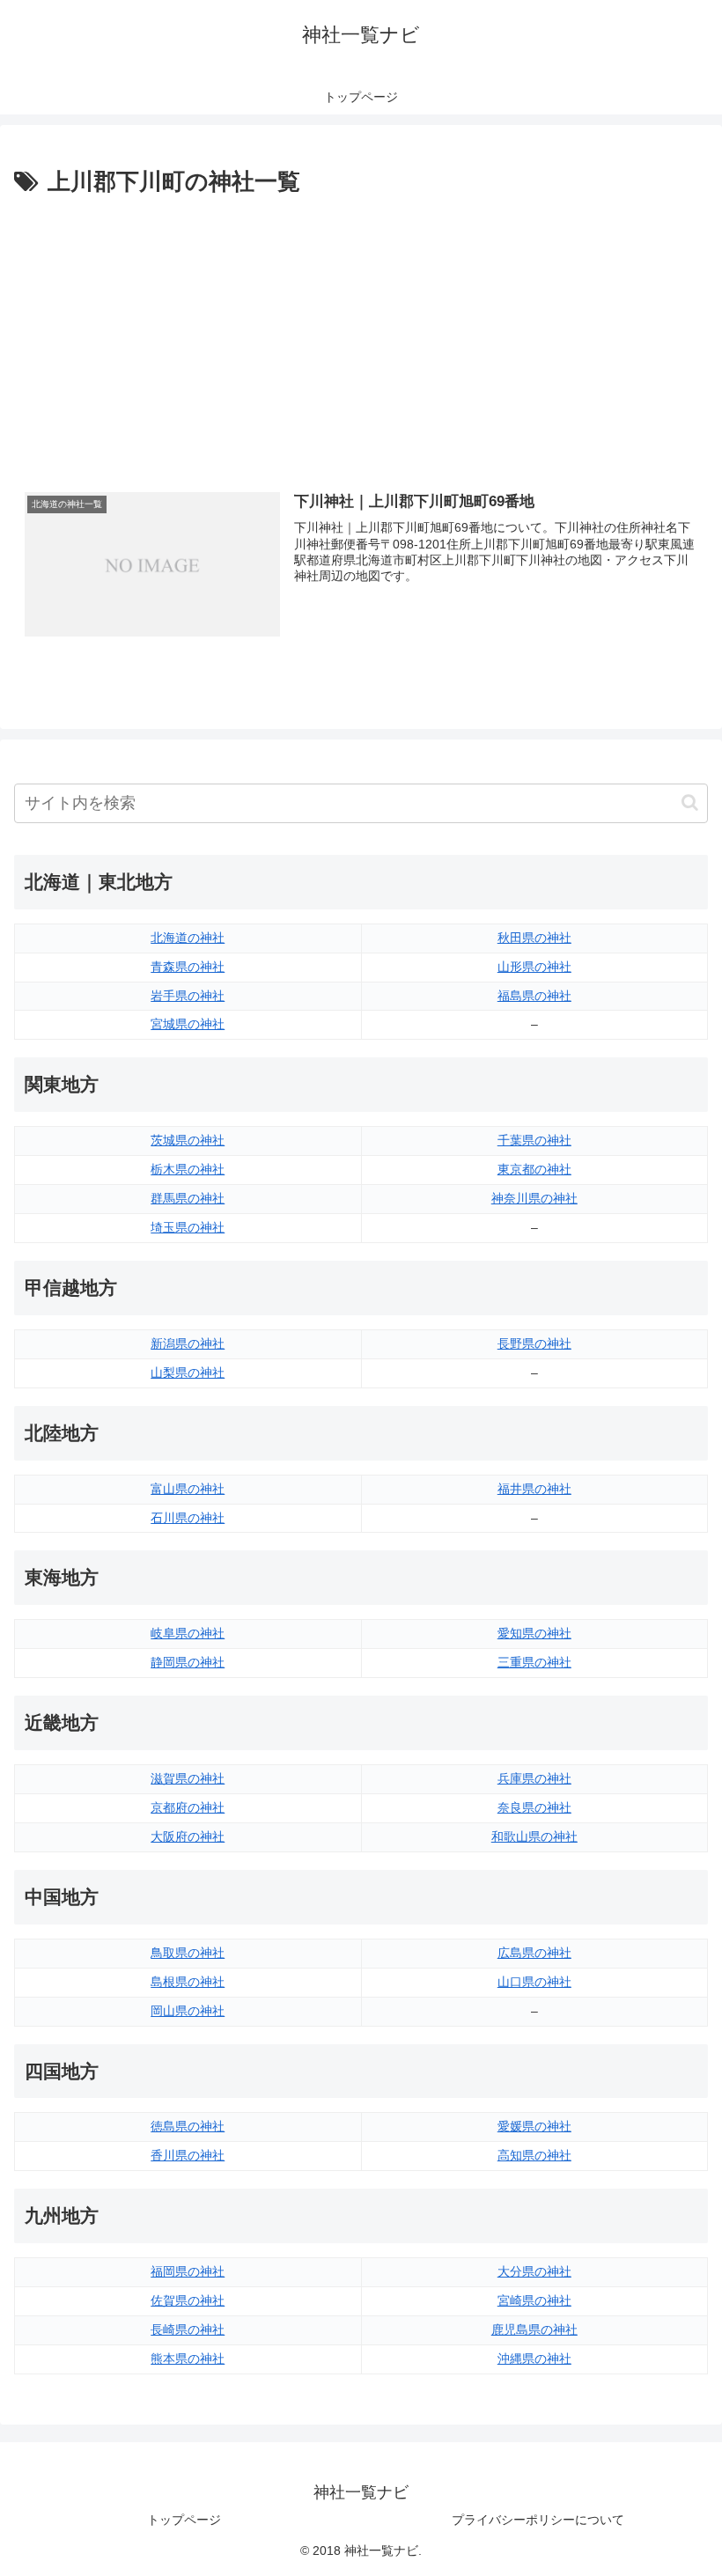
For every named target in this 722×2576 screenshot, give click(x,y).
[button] (690, 802)
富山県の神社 (188, 1489)
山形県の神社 (534, 967)
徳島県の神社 (188, 2126)
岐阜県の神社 (188, 1633)
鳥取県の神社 (188, 1953)
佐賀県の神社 (188, 2300)
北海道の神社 (188, 938)
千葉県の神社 (534, 1140)
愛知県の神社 (534, 1633)
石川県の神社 (188, 1518)
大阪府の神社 (188, 1836)
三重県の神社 (534, 1662)
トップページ (184, 2520)
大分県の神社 (534, 2271)
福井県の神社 (534, 1489)
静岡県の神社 (188, 1662)
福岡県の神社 (188, 2271)
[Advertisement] (361, 334)
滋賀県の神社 (188, 1778)
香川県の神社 (188, 2155)
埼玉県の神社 (188, 1227)
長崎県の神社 (188, 2329)
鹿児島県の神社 (534, 2329)
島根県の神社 (188, 1982)
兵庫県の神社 (534, 1778)
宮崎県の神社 (534, 2300)
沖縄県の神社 (534, 2359)
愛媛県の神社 (534, 2126)
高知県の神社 (534, 2155)
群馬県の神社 (188, 1198)
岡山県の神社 (188, 2011)
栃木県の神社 (188, 1169)
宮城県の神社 (188, 1024)
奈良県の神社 (534, 1807)
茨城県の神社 (188, 1140)
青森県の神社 (188, 967)
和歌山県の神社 (534, 1836)
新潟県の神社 (188, 1343)
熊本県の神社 (188, 2359)
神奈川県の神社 (534, 1198)
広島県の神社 (534, 1953)
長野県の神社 (534, 1343)
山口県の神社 (534, 1982)
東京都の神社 (534, 1169)
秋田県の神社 (534, 938)
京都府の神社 (188, 1807)
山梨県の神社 (188, 1373)
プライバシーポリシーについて (538, 2520)
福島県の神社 (534, 996)
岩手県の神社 (188, 996)
